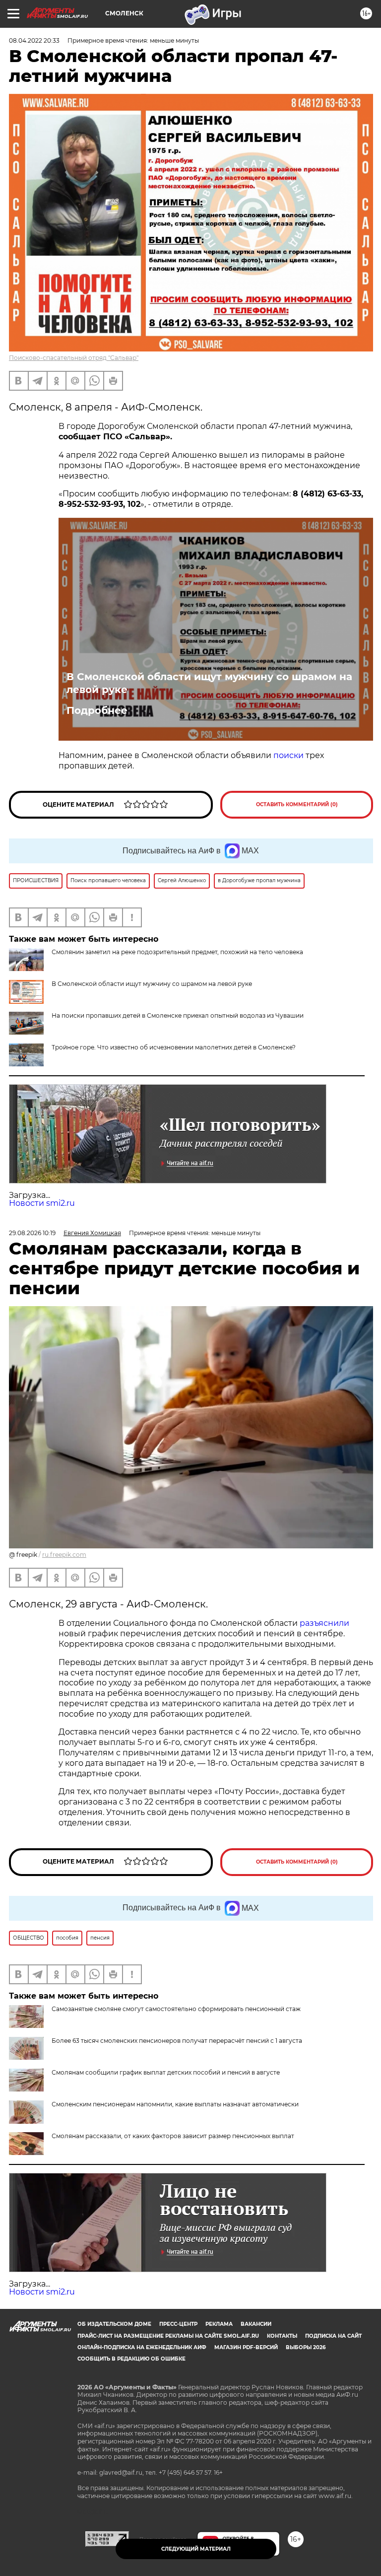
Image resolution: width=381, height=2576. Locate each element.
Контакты (282, 2336)
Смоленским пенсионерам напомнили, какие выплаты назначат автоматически (175, 2104)
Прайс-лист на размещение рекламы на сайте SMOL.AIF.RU (168, 2336)
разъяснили (324, 1623)
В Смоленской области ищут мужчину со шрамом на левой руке (209, 683)
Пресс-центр (178, 2324)
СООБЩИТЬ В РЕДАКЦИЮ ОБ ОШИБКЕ (131, 2359)
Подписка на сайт (333, 2336)
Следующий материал (196, 2549)
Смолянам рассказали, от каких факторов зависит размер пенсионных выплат (173, 2136)
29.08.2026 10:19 (32, 1233)
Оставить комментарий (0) (297, 804)
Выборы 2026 (306, 2347)
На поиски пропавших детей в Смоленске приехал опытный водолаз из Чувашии (178, 1015)
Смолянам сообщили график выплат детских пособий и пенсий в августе (166, 2072)
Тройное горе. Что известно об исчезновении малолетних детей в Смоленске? (174, 1047)
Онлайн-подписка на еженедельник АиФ (142, 2347)
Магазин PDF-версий (246, 2347)
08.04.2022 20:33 (34, 40)
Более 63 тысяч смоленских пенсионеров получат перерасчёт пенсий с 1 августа (177, 2041)
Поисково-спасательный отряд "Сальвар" (74, 358)
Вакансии (256, 2324)
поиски (288, 755)
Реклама (219, 2324)
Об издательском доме (114, 2324)
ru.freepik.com (64, 1555)
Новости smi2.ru (42, 1203)
